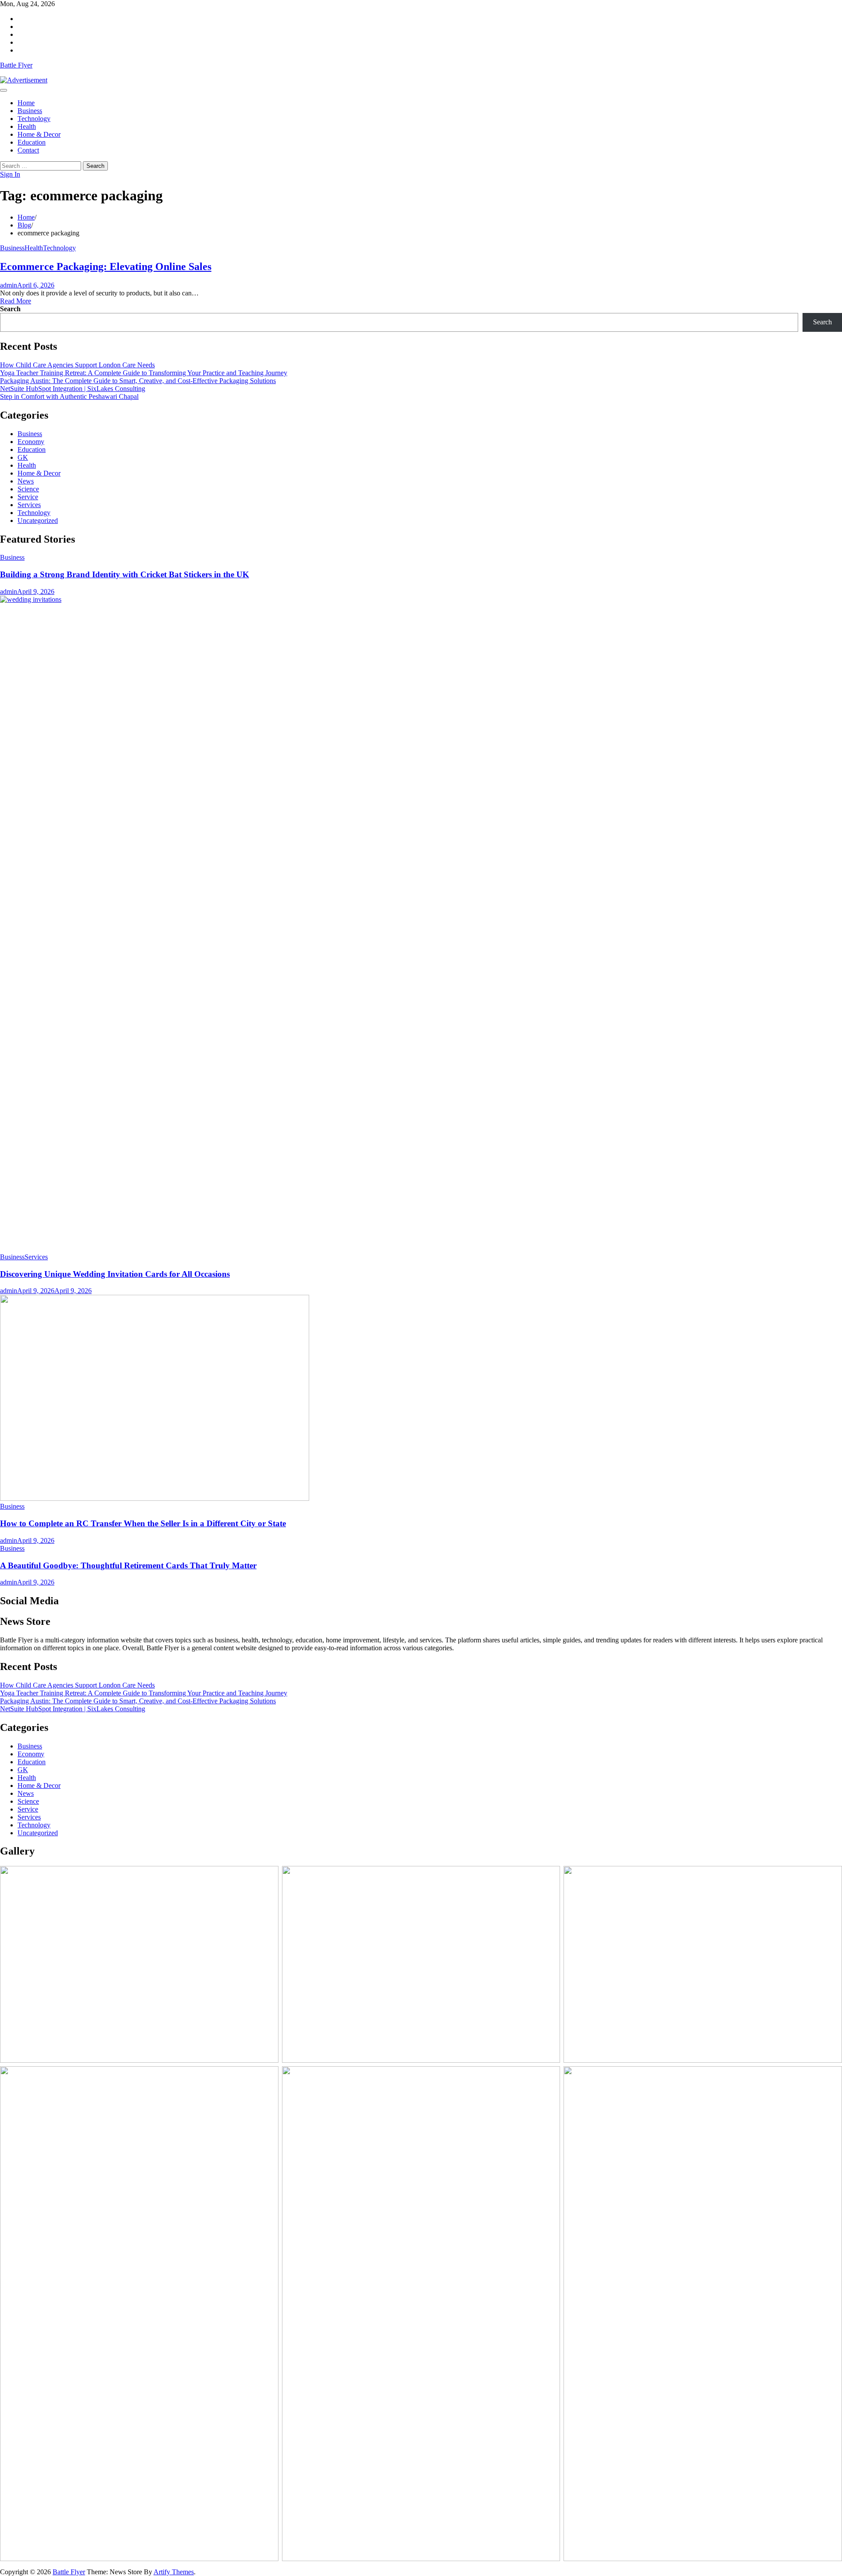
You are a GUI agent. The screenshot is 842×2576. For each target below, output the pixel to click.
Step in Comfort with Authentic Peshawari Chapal (69, 396)
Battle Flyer (16, 65)
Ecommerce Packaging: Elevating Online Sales (106, 266)
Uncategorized (38, 521)
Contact (28, 150)
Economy (31, 442)
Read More (16, 301)
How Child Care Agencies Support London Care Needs (77, 365)
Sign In (10, 174)
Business (30, 111)
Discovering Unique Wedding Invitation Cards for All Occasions (115, 1274)
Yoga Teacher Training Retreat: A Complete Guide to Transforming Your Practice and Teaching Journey (144, 373)
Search (10, 309)
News (26, 481)
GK (23, 457)
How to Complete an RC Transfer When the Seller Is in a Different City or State (143, 1523)
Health (27, 126)
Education (32, 142)
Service (28, 497)
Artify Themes (174, 2572)
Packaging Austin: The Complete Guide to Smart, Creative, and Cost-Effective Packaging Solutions (138, 381)
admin (9, 285)
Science (28, 489)
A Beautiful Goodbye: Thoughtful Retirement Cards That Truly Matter (128, 1565)
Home (26, 103)
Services (29, 505)
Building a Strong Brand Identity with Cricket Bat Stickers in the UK (125, 574)
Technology (34, 119)
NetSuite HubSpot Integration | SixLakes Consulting (73, 389)
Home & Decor (39, 134)
